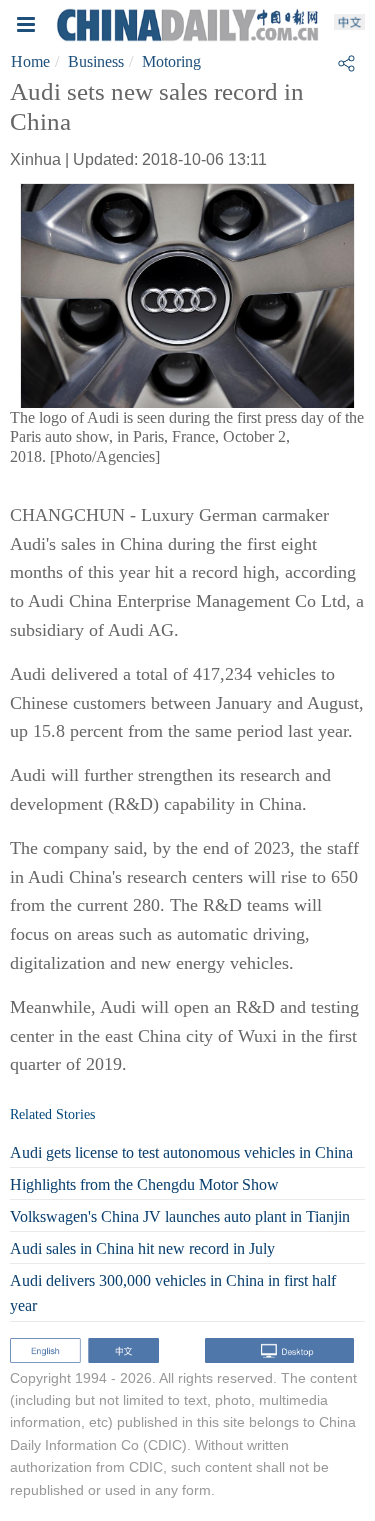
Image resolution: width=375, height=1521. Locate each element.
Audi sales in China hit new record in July (142, 1248)
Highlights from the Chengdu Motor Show (144, 1184)
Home (30, 61)
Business (96, 61)
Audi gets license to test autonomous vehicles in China (181, 1152)
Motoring (171, 61)
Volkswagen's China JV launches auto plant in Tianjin (180, 1216)
